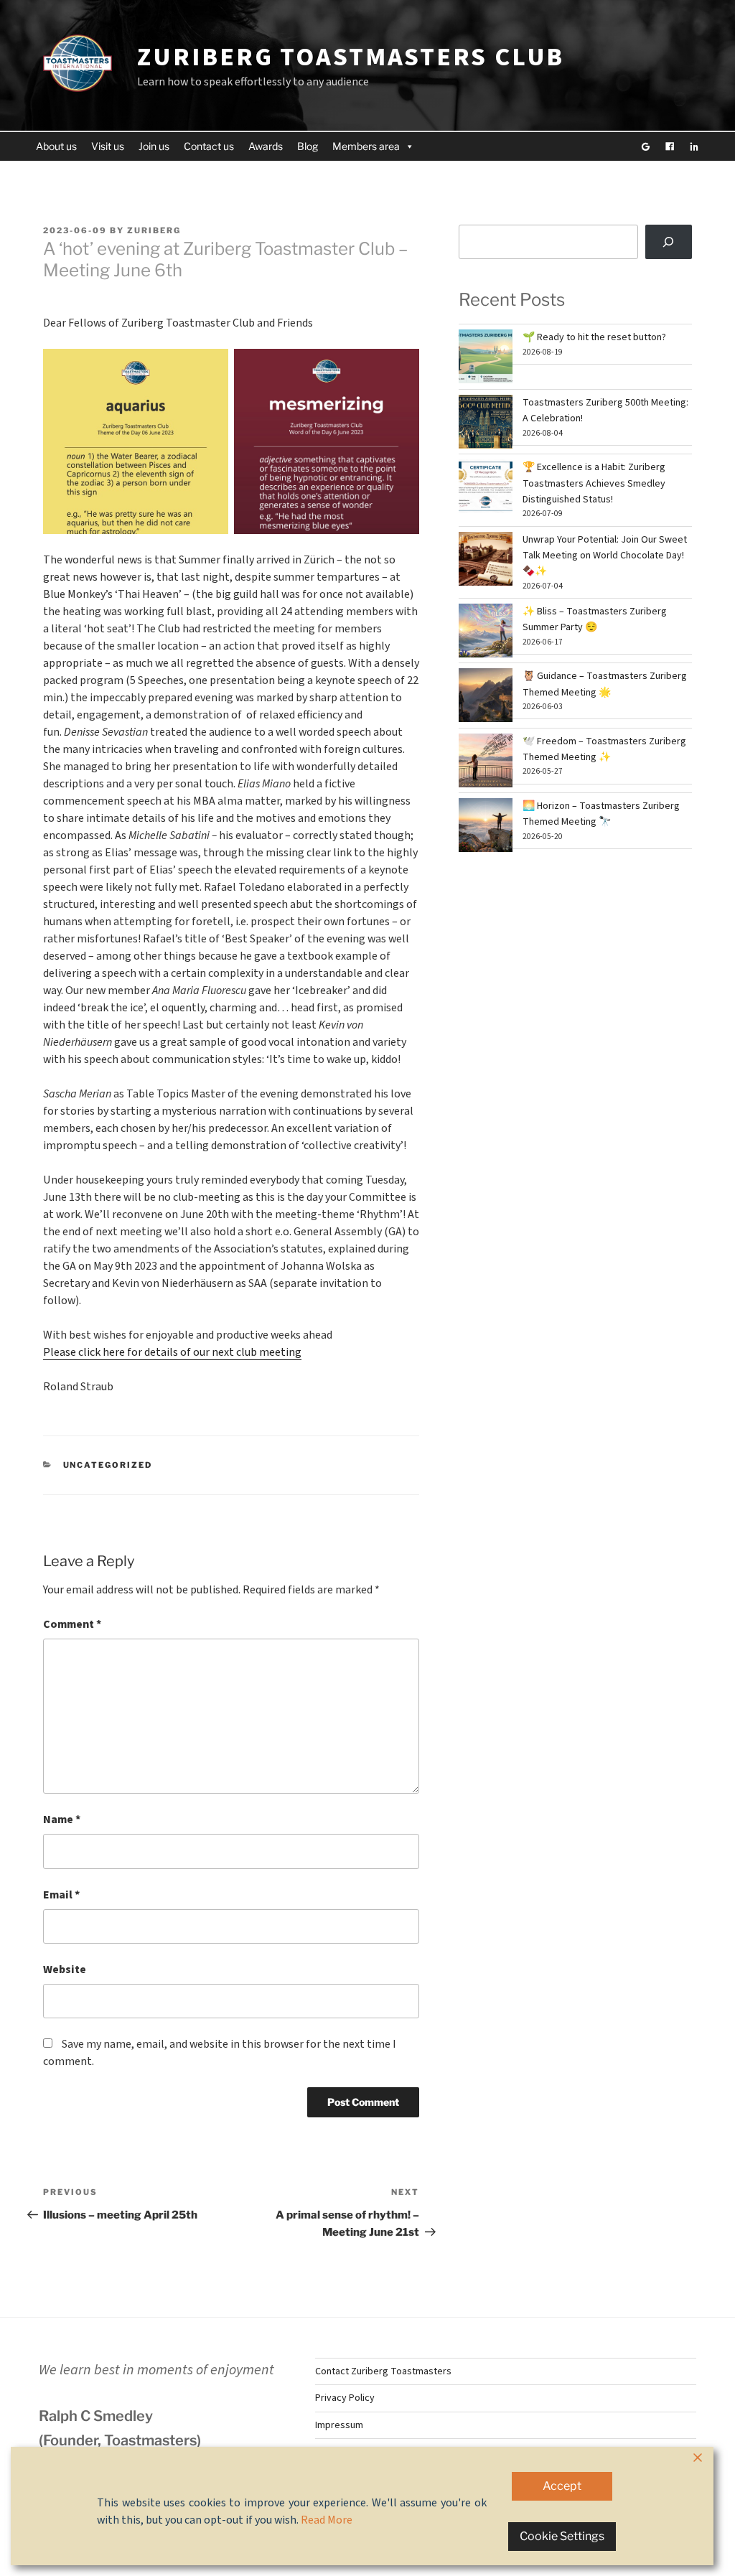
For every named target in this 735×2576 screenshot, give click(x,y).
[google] (645, 146)
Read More (327, 2520)
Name (62, 1819)
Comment (72, 1624)
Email (61, 1895)
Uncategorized (108, 1465)
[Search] (669, 242)
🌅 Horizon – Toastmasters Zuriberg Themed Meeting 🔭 (601, 814)
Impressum (339, 2425)
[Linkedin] (694, 146)
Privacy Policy (345, 2398)
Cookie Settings (562, 2536)
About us (56, 146)
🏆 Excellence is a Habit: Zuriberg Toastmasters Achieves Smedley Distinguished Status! (594, 483)
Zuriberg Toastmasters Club (351, 57)
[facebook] (670, 146)
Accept (562, 2486)
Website (65, 1970)
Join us (154, 146)
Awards (266, 146)
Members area (366, 146)
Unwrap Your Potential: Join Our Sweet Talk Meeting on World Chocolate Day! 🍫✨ (605, 556)
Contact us (209, 146)
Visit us (108, 146)
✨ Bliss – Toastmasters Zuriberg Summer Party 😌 (595, 619)
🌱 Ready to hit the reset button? (594, 337)
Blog (308, 146)
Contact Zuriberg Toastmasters (383, 2371)
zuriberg (154, 230)
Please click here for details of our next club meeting (172, 1352)
